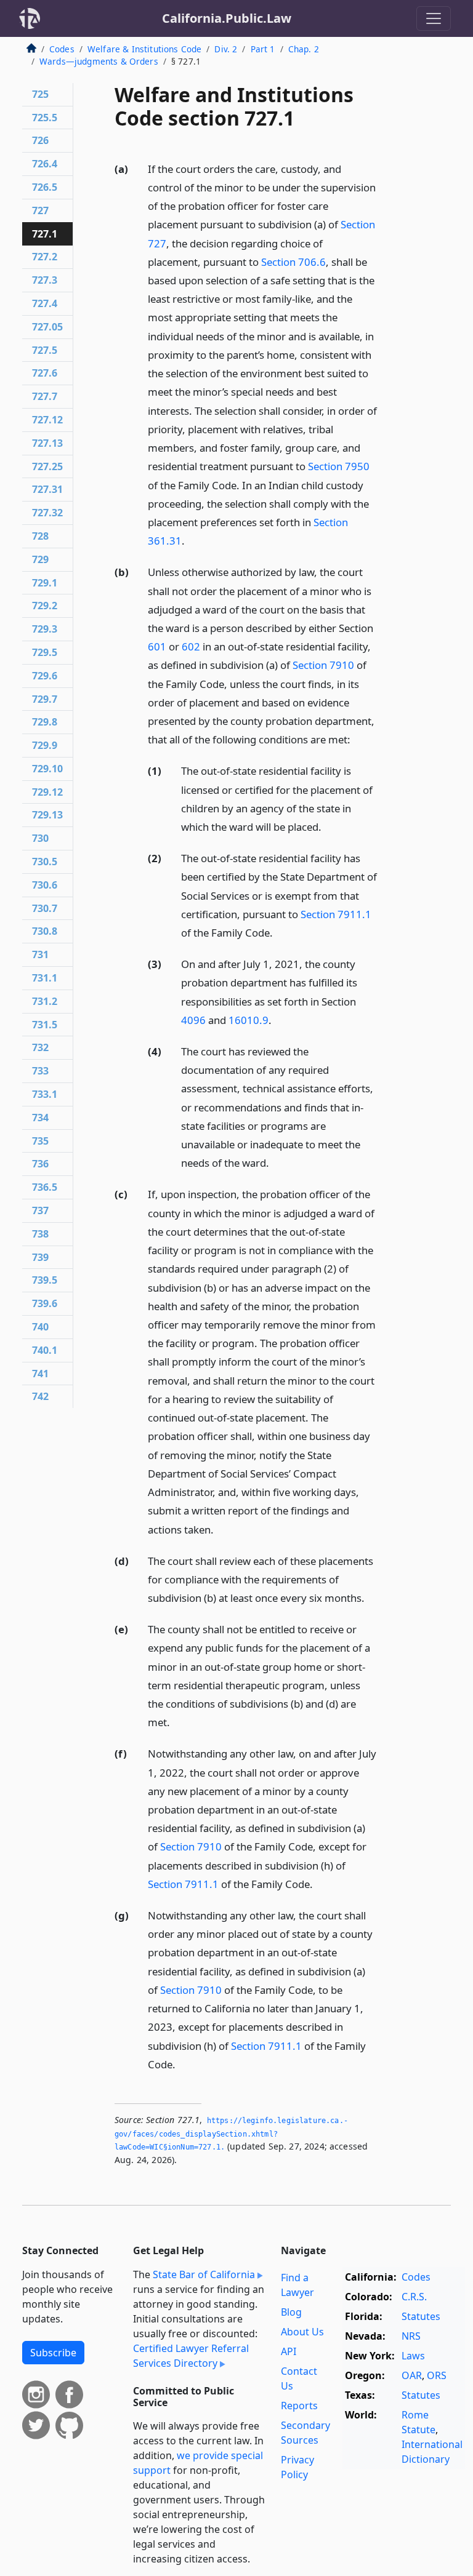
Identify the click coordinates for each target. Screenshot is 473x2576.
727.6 (45, 373)
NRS (411, 2336)
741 (40, 1374)
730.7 (45, 908)
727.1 (45, 234)
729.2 (45, 606)
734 (40, 1118)
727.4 (45, 303)
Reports (299, 2406)
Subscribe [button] (53, 2353)
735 (40, 1141)
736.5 (45, 1187)
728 (40, 536)
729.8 (45, 722)
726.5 (45, 187)
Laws (413, 2356)
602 (191, 646)
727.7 (45, 396)
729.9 (45, 745)
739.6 (45, 1303)
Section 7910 (323, 665)
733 (40, 1071)
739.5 (45, 1280)
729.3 (45, 629)
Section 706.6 (293, 262)
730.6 (45, 885)
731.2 (45, 1001)
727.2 (45, 257)
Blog (291, 2312)
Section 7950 (339, 466)
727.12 (47, 420)
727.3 (45, 280)
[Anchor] (192, 540)
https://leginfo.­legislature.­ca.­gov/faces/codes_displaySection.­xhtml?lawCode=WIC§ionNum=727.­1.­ (231, 2134)
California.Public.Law (227, 18)
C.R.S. (414, 2297)
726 (40, 140)
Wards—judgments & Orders (99, 61)
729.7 (45, 699)
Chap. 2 (304, 49)
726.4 (45, 164)
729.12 (47, 792)
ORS (437, 2375)
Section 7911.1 (336, 914)
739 (40, 1257)
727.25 (47, 466)
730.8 (45, 931)
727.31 (47, 489)
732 (40, 1047)
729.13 (47, 815)
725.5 (45, 118)
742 (40, 1396)
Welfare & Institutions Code (144, 49)
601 (157, 646)
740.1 (45, 1350)
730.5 (45, 862)
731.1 (45, 978)
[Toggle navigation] (434, 18)
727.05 (47, 327)
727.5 (45, 350)
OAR (412, 2375)
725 (40, 94)
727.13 (47, 443)
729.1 (45, 583)
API (289, 2351)
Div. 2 (226, 49)
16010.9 (249, 1020)
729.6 (45, 676)
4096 (193, 1020)
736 (40, 1164)
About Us (302, 2332)
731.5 (45, 1025)
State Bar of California (204, 2274)
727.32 (47, 513)
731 (40, 954)
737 (40, 1210)
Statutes (421, 2316)
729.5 (45, 652)
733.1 (45, 1094)
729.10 (47, 769)
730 (40, 838)
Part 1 (263, 49)
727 (40, 210)
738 (40, 1234)
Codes (62, 49)
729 (40, 559)
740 (40, 1327)
